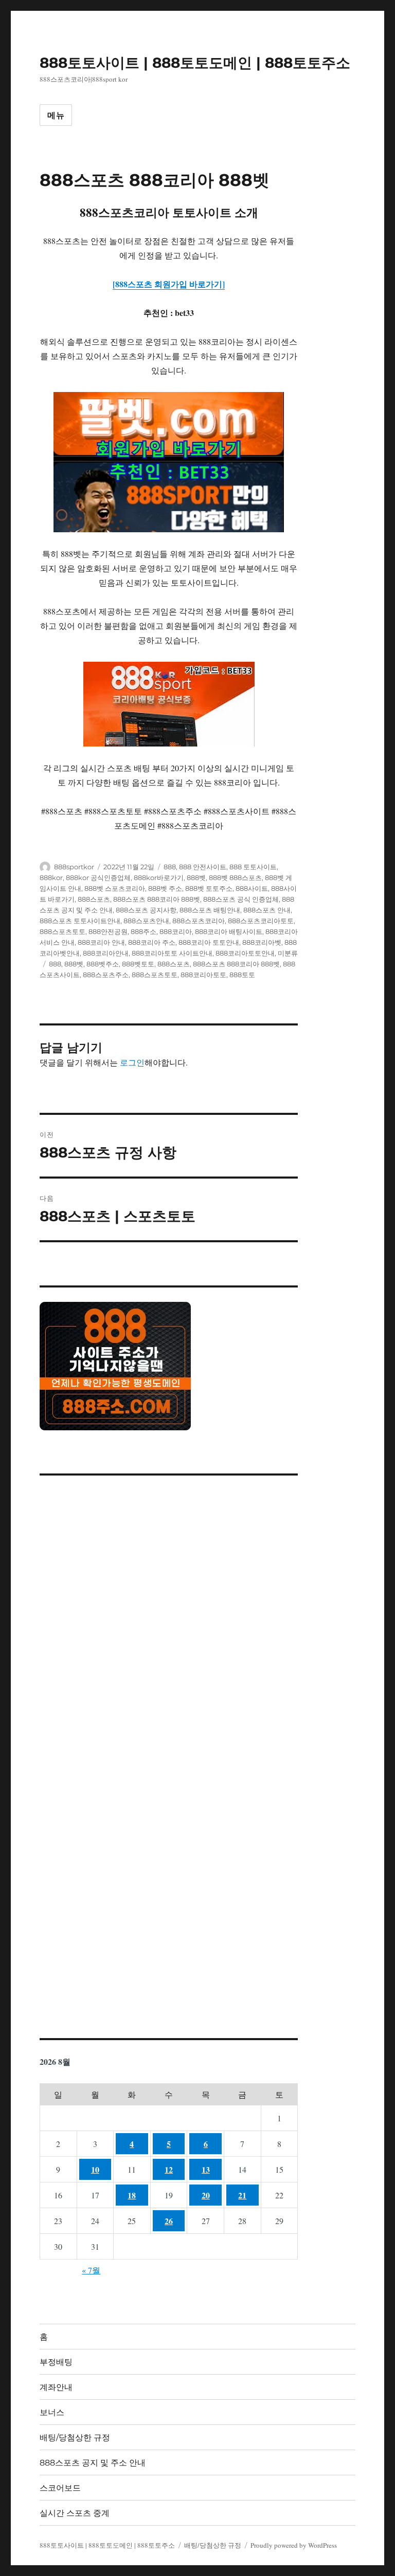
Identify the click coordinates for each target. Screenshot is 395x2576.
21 (242, 2195)
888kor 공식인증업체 (98, 878)
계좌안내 (56, 2387)
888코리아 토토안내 (209, 942)
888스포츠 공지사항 (146, 910)
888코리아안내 (106, 953)
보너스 (52, 2412)
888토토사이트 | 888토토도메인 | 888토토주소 (195, 63)
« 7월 (91, 2270)
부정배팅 (56, 2362)
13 (206, 2169)
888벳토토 (138, 964)
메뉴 (56, 115)
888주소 (143, 931)
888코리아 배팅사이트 (229, 931)
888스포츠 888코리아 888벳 (157, 899)
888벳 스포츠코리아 (115, 888)
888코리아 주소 (152, 942)
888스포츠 (94, 899)
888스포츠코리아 (199, 921)
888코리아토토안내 (245, 953)
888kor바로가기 (159, 878)
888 (170, 867)
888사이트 (252, 888)
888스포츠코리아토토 (261, 921)
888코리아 (176, 931)
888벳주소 (103, 964)
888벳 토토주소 (209, 888)
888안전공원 (108, 931)
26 (169, 2221)
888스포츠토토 (62, 931)
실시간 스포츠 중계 (75, 2513)
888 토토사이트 (253, 867)
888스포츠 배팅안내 (210, 910)
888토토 (242, 975)
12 (169, 2169)
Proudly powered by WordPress (294, 2545)
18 (132, 2195)
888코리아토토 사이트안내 (172, 953)
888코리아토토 (203, 975)
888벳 (196, 878)
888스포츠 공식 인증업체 (241, 899)
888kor (51, 878)
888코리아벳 (262, 942)
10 (95, 2169)
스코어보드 (60, 2488)
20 (206, 2195)
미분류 (288, 953)
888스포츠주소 (106, 975)
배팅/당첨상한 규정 (75, 2438)
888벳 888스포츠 (235, 878)
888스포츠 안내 (267, 910)
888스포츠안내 (146, 921)
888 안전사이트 (203, 867)
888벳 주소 (165, 888)
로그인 (132, 1062)
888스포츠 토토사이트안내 (80, 921)
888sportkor (74, 867)
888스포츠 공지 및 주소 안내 (93, 2463)
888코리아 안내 (101, 942)
